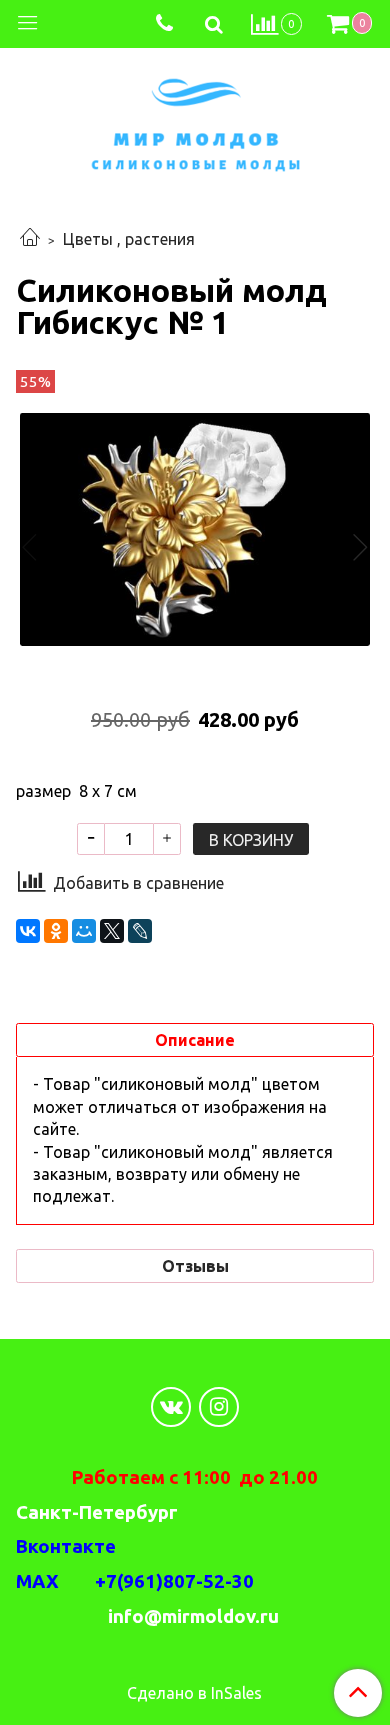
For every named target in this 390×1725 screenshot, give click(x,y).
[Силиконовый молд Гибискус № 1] (195, 529)
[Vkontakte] (171, 1407)
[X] (112, 931)
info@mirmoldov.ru (195, 1616)
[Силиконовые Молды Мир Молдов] (195, 121)
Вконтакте (66, 1546)
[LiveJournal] (140, 931)
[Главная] (30, 239)
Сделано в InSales (194, 1693)
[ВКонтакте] (28, 931)
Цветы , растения (129, 239)
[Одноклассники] (56, 931)
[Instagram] (219, 1407)
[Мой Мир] (84, 931)
